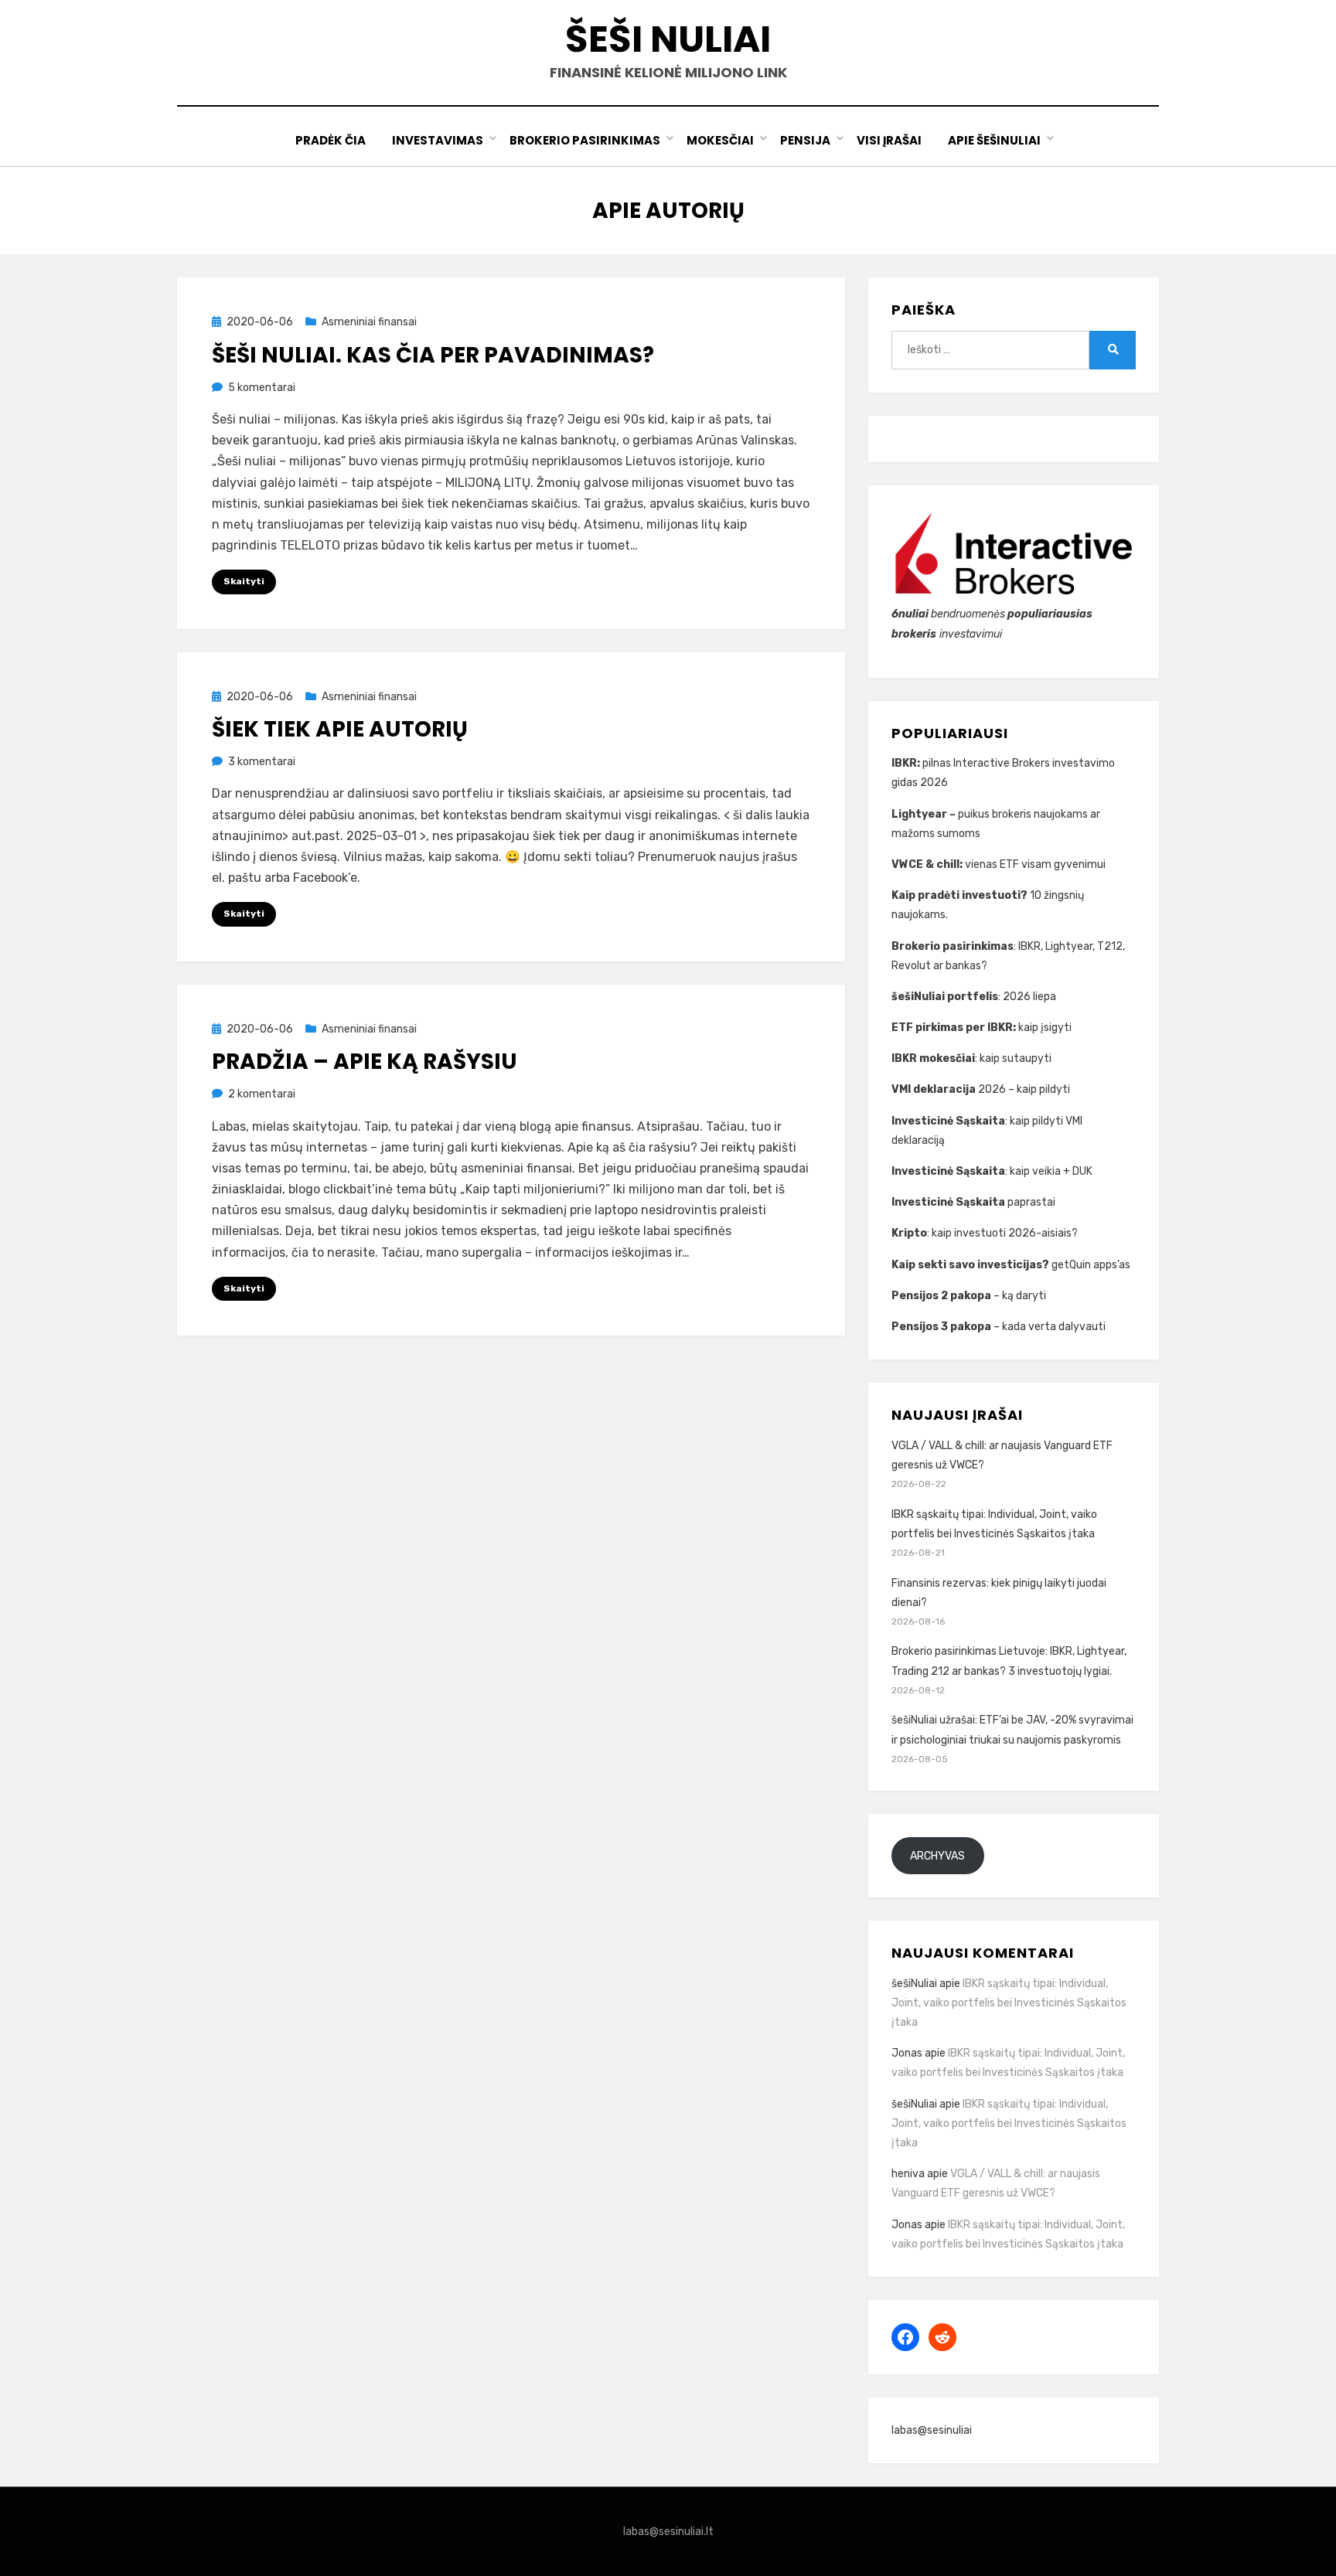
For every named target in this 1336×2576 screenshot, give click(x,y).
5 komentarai (262, 388)
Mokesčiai (720, 140)
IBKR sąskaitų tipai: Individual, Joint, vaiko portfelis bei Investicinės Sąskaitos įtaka (1009, 2003)
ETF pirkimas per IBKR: (955, 1028)
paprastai (975, 1202)
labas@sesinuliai (932, 2430)
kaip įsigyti (1045, 1028)
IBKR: (907, 763)
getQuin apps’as (1011, 1265)
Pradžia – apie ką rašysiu (365, 1062)
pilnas (938, 763)
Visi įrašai (889, 140)
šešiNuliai (914, 1984)
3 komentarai (262, 762)
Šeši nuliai (668, 39)
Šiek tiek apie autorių (340, 729)
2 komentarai (262, 1094)
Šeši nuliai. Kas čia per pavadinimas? (433, 355)
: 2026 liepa (974, 997)
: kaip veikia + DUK (992, 1171)
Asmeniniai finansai (369, 322)
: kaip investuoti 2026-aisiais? (985, 1233)
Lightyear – (925, 814)
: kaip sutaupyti (973, 1058)
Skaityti (244, 581)
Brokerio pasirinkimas (585, 140)
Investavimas (438, 140)
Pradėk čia (331, 140)
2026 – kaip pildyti (981, 1089)
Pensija (805, 140)
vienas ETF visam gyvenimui (999, 864)
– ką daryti (969, 1296)
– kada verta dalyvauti (999, 1327)
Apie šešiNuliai (994, 140)
